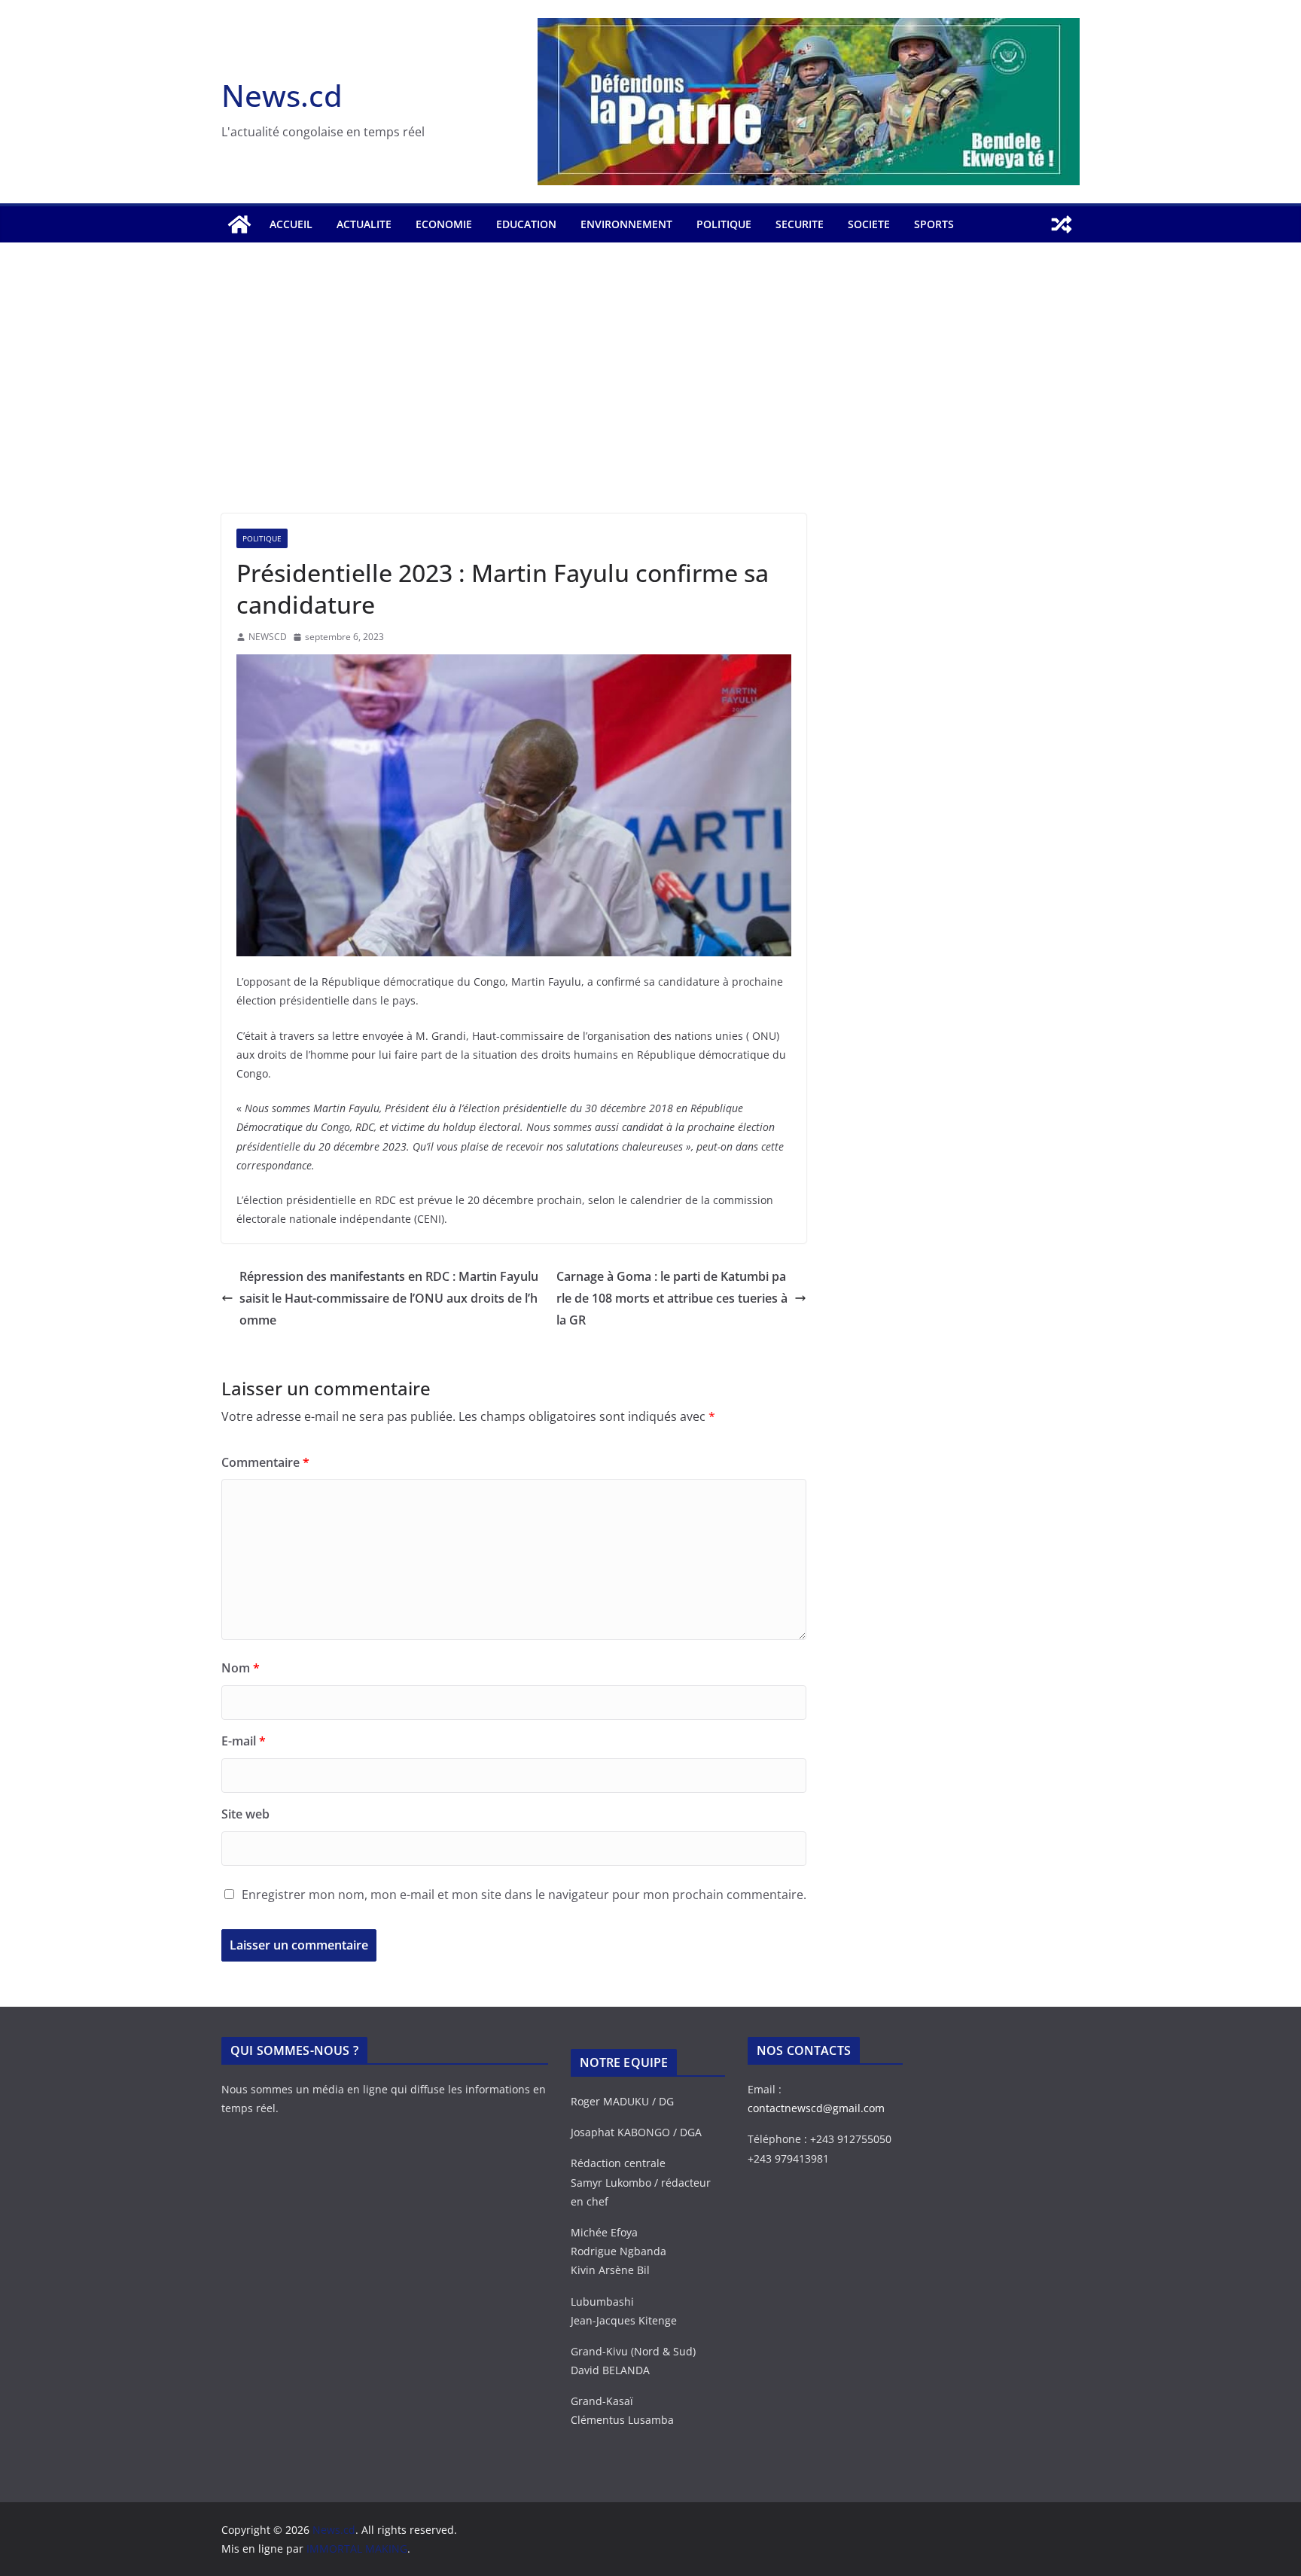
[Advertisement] (650, 401)
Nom (241, 1668)
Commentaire (265, 1462)
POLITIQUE (724, 224)
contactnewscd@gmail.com (816, 2108)
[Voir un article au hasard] (1062, 224)
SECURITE (800, 224)
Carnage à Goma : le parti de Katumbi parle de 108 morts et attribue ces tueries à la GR (672, 1298)
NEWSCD (268, 637)
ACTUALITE (364, 224)
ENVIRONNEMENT (626, 224)
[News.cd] (239, 224)
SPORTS (934, 224)
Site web (245, 1814)
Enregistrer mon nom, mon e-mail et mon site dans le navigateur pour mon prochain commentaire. (524, 1895)
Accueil (291, 224)
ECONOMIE (444, 224)
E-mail (244, 1741)
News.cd (282, 95)
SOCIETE (869, 224)
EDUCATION (526, 224)
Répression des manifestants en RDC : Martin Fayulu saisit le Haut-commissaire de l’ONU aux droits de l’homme (389, 1298)
